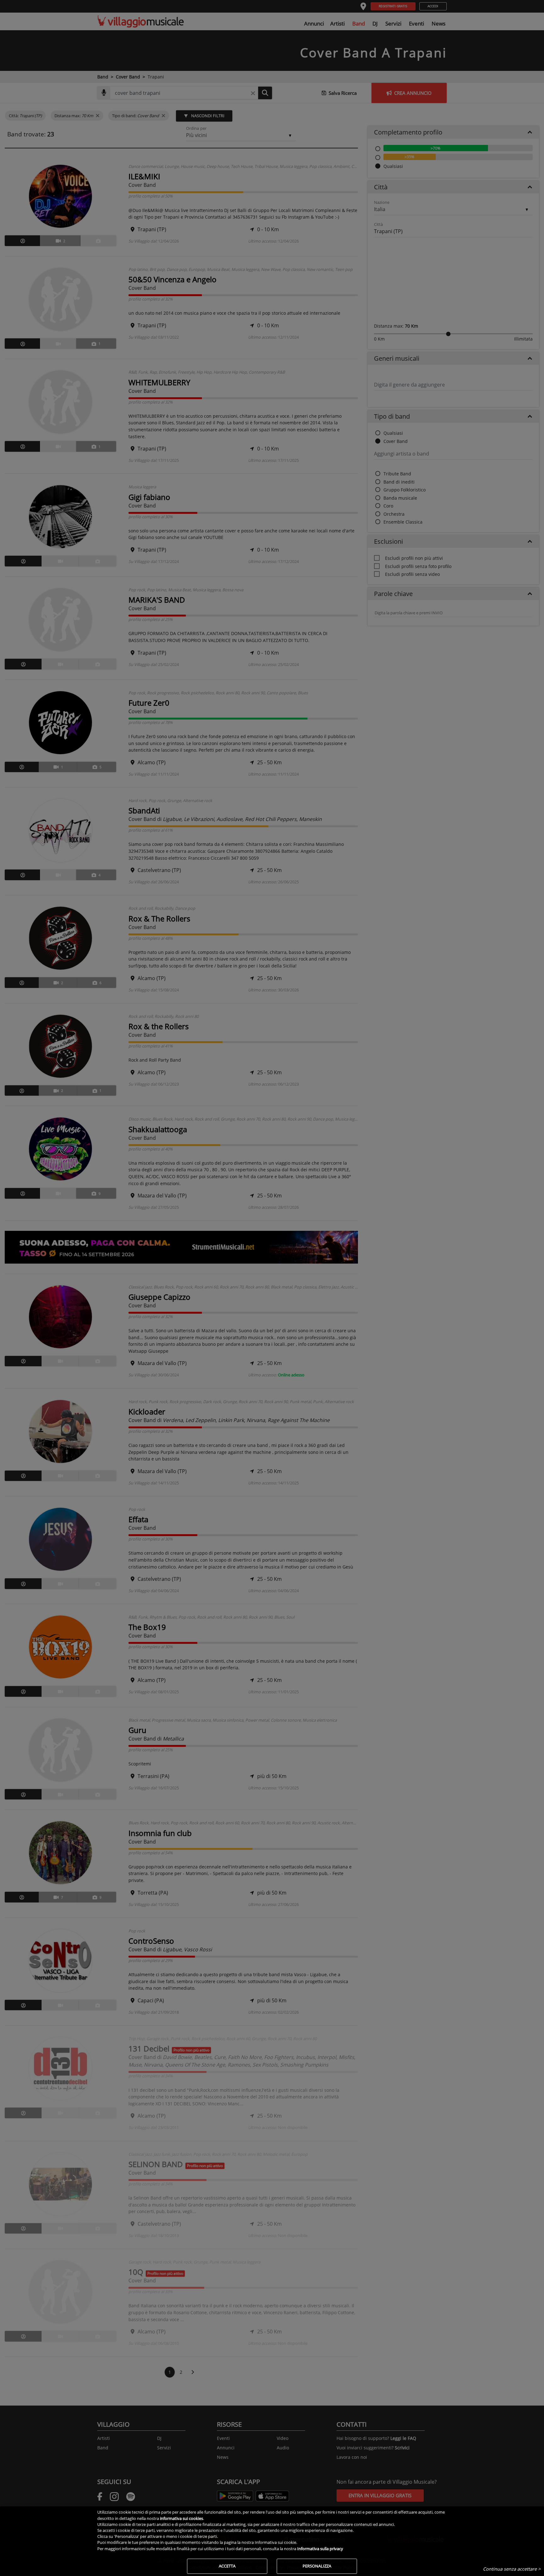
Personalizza (317, 2566)
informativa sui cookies (181, 2518)
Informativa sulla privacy (320, 2549)
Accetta (227, 2566)
